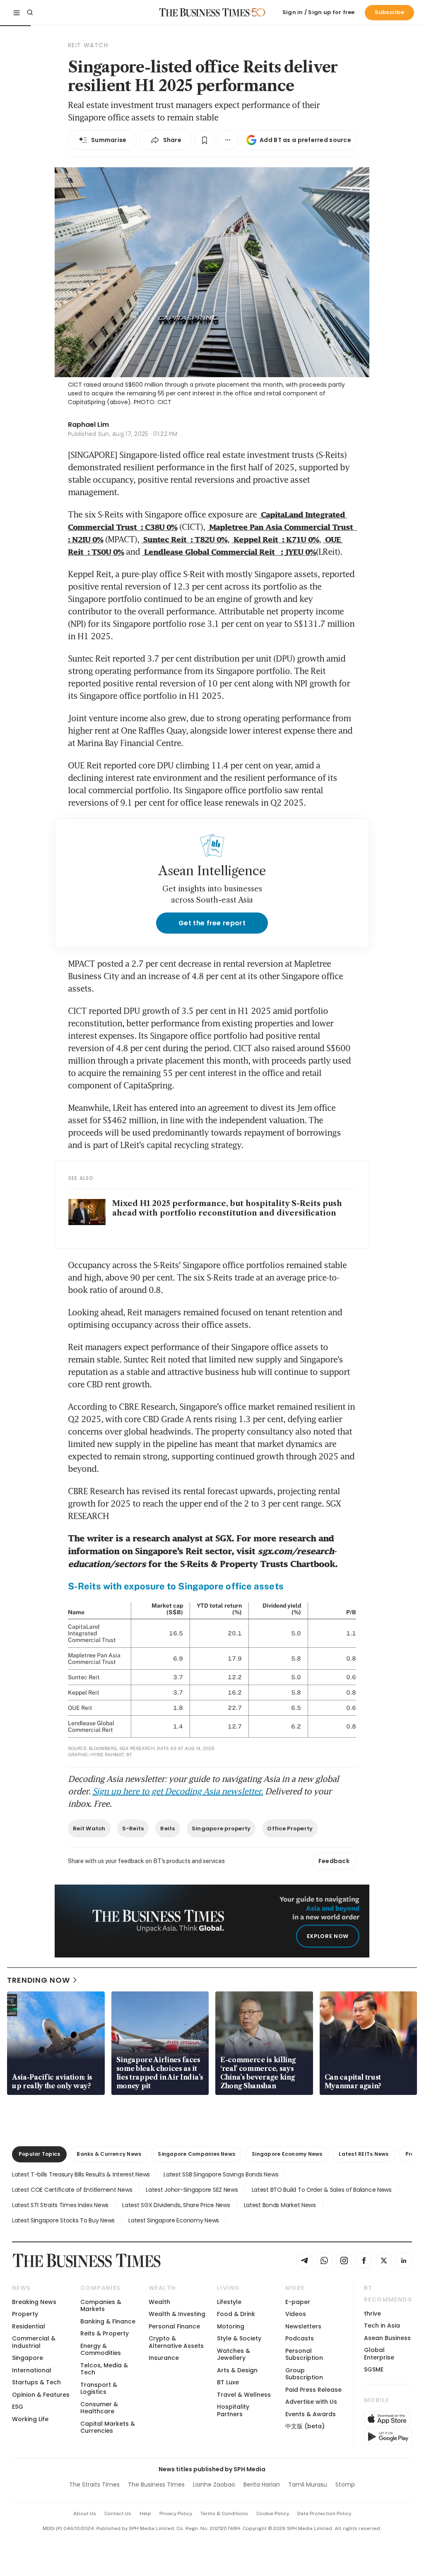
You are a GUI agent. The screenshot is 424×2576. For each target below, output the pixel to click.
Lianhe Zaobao (214, 2485)
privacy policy (176, 2513)
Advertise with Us (311, 2402)
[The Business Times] (205, 12)
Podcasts (300, 2338)
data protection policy (324, 2513)
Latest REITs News (364, 2154)
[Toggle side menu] (17, 12)
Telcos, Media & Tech (104, 2369)
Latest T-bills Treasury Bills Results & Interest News (81, 2174)
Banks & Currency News (109, 2154)
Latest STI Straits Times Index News (60, 2205)
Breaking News (34, 2302)
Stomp (345, 2485)
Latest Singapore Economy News (174, 2220)
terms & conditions (224, 2513)
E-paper (298, 2302)
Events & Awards (311, 2414)
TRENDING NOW (39, 1980)
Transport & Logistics (99, 2388)
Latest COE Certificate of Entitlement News (72, 2190)
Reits (167, 1828)
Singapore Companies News (196, 2154)
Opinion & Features (41, 2395)
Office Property (290, 1828)
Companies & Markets (101, 2305)
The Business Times (156, 2485)
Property (25, 2314)
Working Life (30, 2419)
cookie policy (273, 2513)
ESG (18, 2407)
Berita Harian (262, 2485)
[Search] (30, 12)
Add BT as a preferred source (305, 140)
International (32, 2370)
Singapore (28, 2358)
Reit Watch (89, 1828)
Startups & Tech (36, 2382)
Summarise (109, 140)
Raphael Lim (88, 425)
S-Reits (133, 1828)
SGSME (374, 2369)
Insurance (164, 2358)
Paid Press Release (313, 2390)
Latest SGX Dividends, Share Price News (176, 2205)
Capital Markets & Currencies (108, 2427)
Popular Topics (39, 2154)
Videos (296, 2314)
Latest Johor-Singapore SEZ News (192, 2190)
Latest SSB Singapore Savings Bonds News (221, 2174)
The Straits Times (94, 2485)
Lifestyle (229, 2302)
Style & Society (239, 2338)
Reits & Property (105, 2333)
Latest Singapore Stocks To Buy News (63, 2220)
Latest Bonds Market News (280, 2205)
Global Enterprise (379, 2353)
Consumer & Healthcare (99, 2408)
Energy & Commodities (101, 2349)
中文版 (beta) (305, 2426)
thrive (372, 2314)
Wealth (159, 2302)
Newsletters (303, 2326)
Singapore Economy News (287, 2154)
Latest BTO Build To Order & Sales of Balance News (322, 2190)
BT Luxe (228, 2382)
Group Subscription (304, 2374)
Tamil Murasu (308, 2485)
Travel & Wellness (244, 2395)
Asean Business (387, 2338)
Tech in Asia (382, 2326)
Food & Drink (236, 2314)
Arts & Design (237, 2370)
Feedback (334, 1861)
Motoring (231, 2326)
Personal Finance (174, 2326)
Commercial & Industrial (34, 2342)
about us (85, 2513)
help (145, 2513)
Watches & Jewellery (234, 2354)
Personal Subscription (304, 2354)
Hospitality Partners (233, 2410)
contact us (118, 2513)
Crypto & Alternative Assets (176, 2342)
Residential (29, 2326)
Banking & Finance (108, 2321)
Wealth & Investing (177, 2314)
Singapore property (221, 1828)
